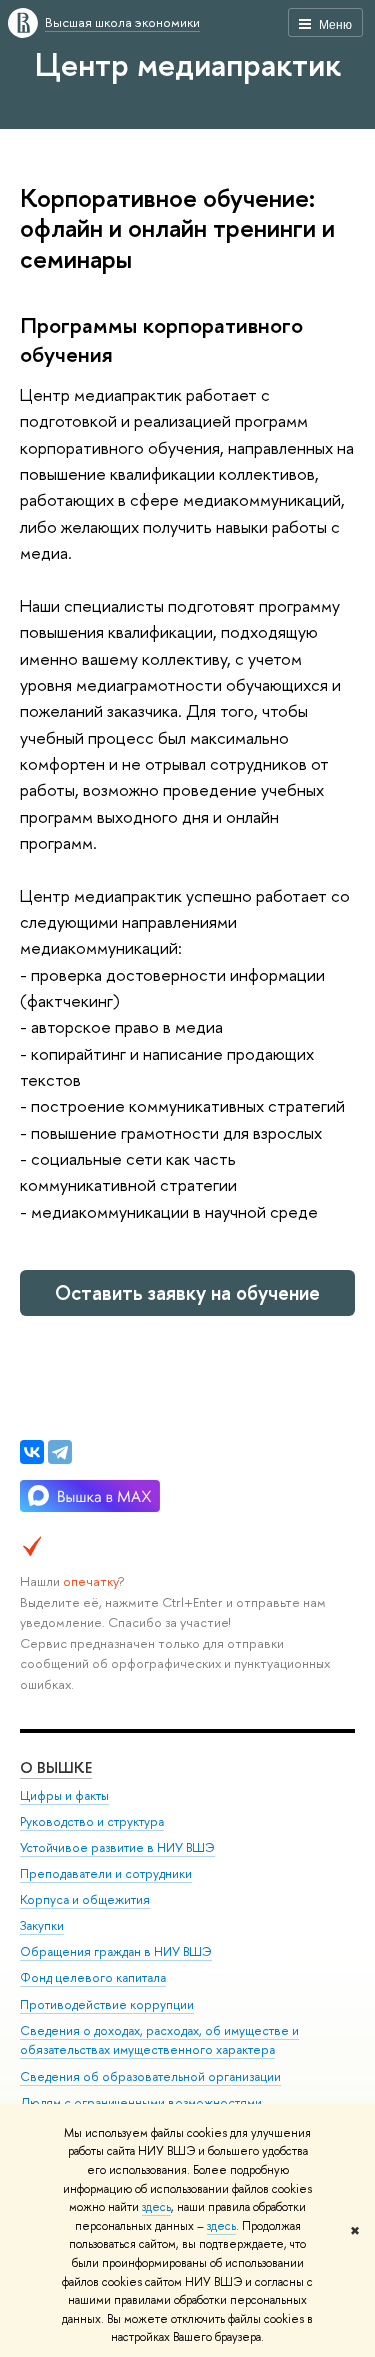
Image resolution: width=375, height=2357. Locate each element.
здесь (156, 2207)
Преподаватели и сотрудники (106, 1873)
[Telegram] (60, 1452)
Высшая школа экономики (122, 22)
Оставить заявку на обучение (187, 1292)
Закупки (42, 1925)
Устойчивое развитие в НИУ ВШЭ (117, 1847)
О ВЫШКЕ (56, 1767)
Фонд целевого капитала (93, 1977)
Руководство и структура (92, 1821)
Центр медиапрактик (188, 64)
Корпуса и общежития (85, 1899)
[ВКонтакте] (32, 1452)
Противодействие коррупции (107, 2004)
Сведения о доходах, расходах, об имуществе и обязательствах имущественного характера (159, 2040)
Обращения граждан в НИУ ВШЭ (116, 1951)
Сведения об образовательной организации (150, 2076)
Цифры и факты (64, 1795)
